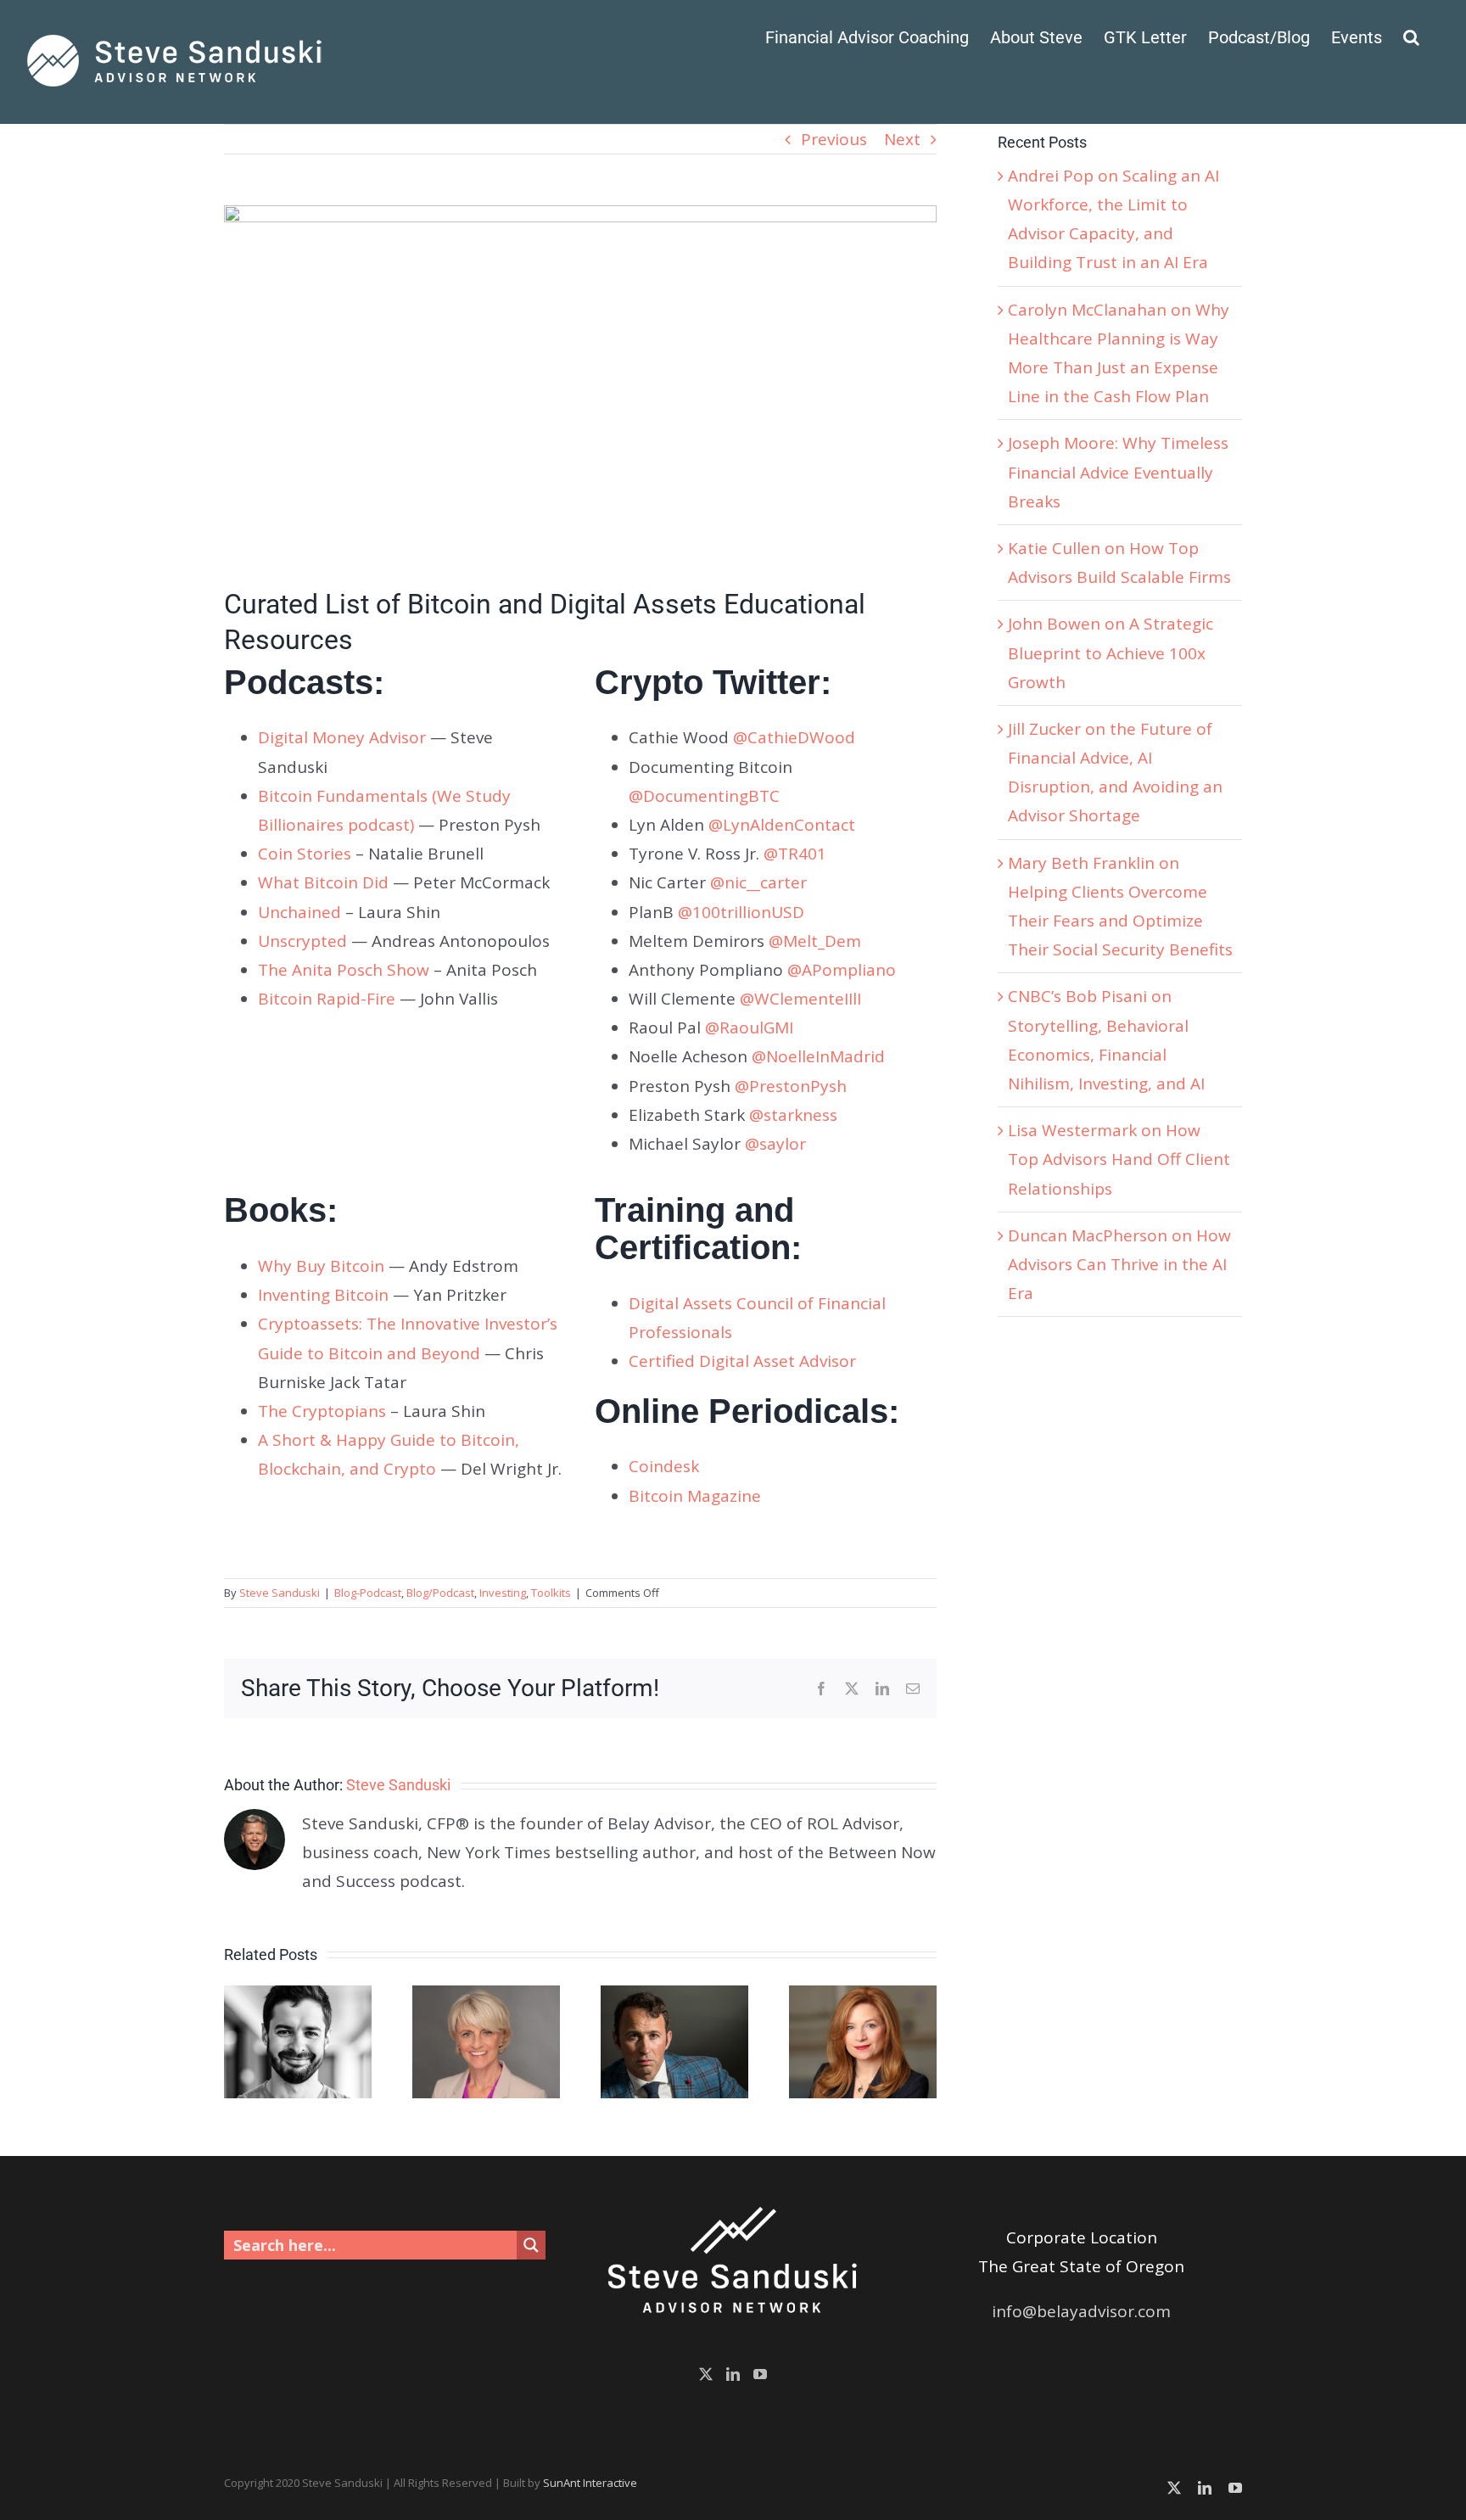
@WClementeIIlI (800, 999)
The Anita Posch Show (344, 970)
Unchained (299, 912)
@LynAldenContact (782, 825)
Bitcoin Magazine (695, 1496)
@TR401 (795, 854)
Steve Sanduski (280, 1593)
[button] (1411, 36)
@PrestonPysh (791, 1086)
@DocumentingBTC (704, 796)
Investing (503, 1593)
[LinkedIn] (733, 2374)
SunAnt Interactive (590, 2483)
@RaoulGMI (749, 1028)
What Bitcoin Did (323, 882)
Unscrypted (302, 941)
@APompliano (842, 970)
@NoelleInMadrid (818, 1056)
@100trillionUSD (741, 912)
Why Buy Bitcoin (321, 1266)
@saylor (775, 1144)
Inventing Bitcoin (323, 1295)
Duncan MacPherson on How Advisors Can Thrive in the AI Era (1119, 1264)
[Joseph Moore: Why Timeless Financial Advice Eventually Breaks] (674, 1996)
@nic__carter (758, 882)
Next (902, 139)
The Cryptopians (322, 1411)
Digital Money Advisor (342, 737)
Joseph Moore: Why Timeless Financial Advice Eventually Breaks (1118, 472)
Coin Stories (305, 854)
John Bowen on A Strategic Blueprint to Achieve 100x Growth (1111, 652)
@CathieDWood (794, 737)
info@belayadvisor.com (1081, 2311)
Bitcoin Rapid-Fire (327, 999)
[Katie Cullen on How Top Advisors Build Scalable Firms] (863, 1996)
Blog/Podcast (440, 1593)
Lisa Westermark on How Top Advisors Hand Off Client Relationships (1119, 1159)
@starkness (793, 1115)
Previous (834, 139)
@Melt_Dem (815, 941)
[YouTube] (760, 2374)
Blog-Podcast (368, 1593)
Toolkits (551, 1593)
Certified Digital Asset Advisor (742, 1361)
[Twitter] (706, 2374)
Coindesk (664, 1466)
